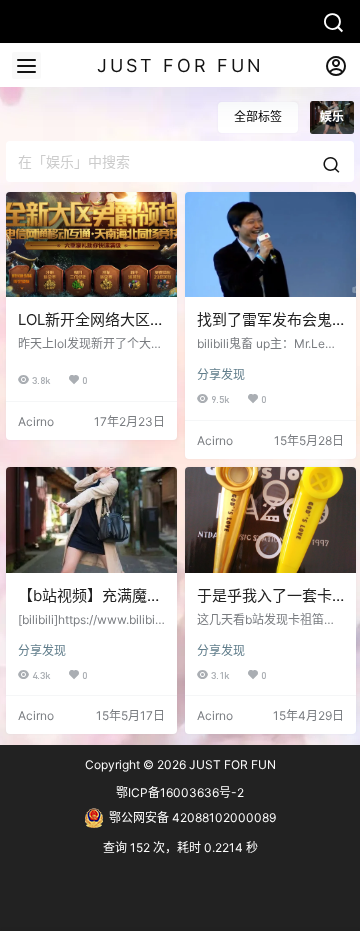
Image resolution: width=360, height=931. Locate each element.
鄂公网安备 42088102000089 (192, 817)
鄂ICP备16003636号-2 (180, 792)
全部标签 (258, 116)
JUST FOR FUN (231, 764)
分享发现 (221, 374)
